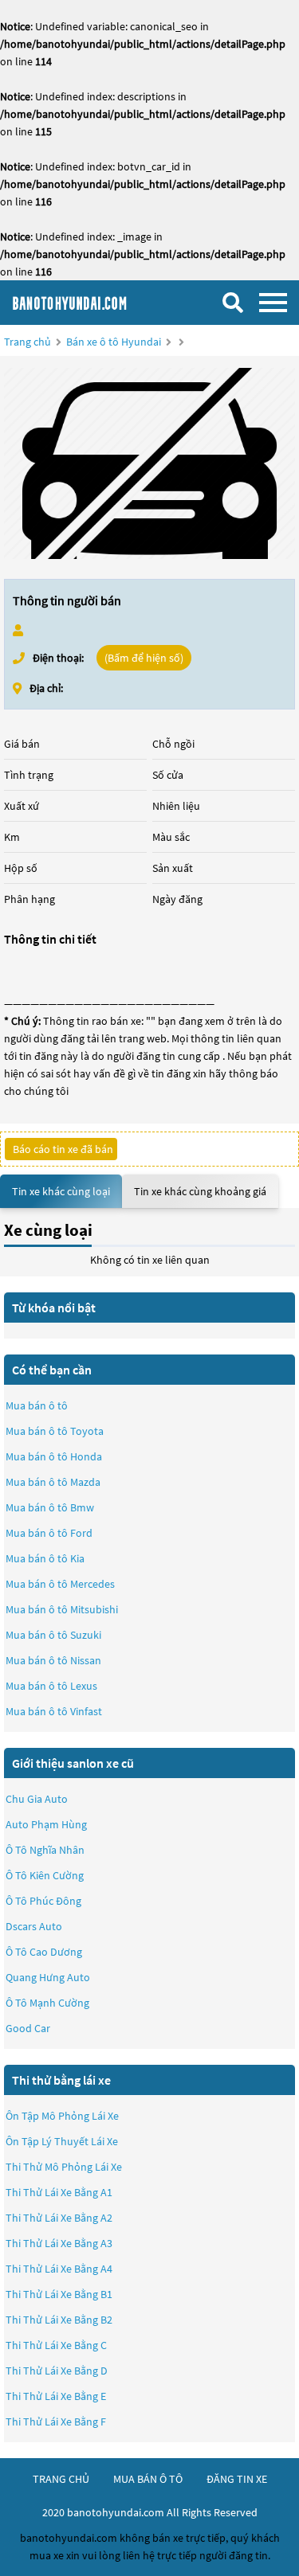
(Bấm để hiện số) (144, 658)
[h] (149, 463)
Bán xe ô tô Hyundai (114, 342)
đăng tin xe (237, 2479)
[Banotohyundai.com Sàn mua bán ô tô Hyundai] (92, 302)
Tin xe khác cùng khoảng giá (200, 1191)
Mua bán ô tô (37, 1405)
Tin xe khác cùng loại (61, 1191)
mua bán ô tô (148, 2479)
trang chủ (61, 2479)
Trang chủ (28, 342)
